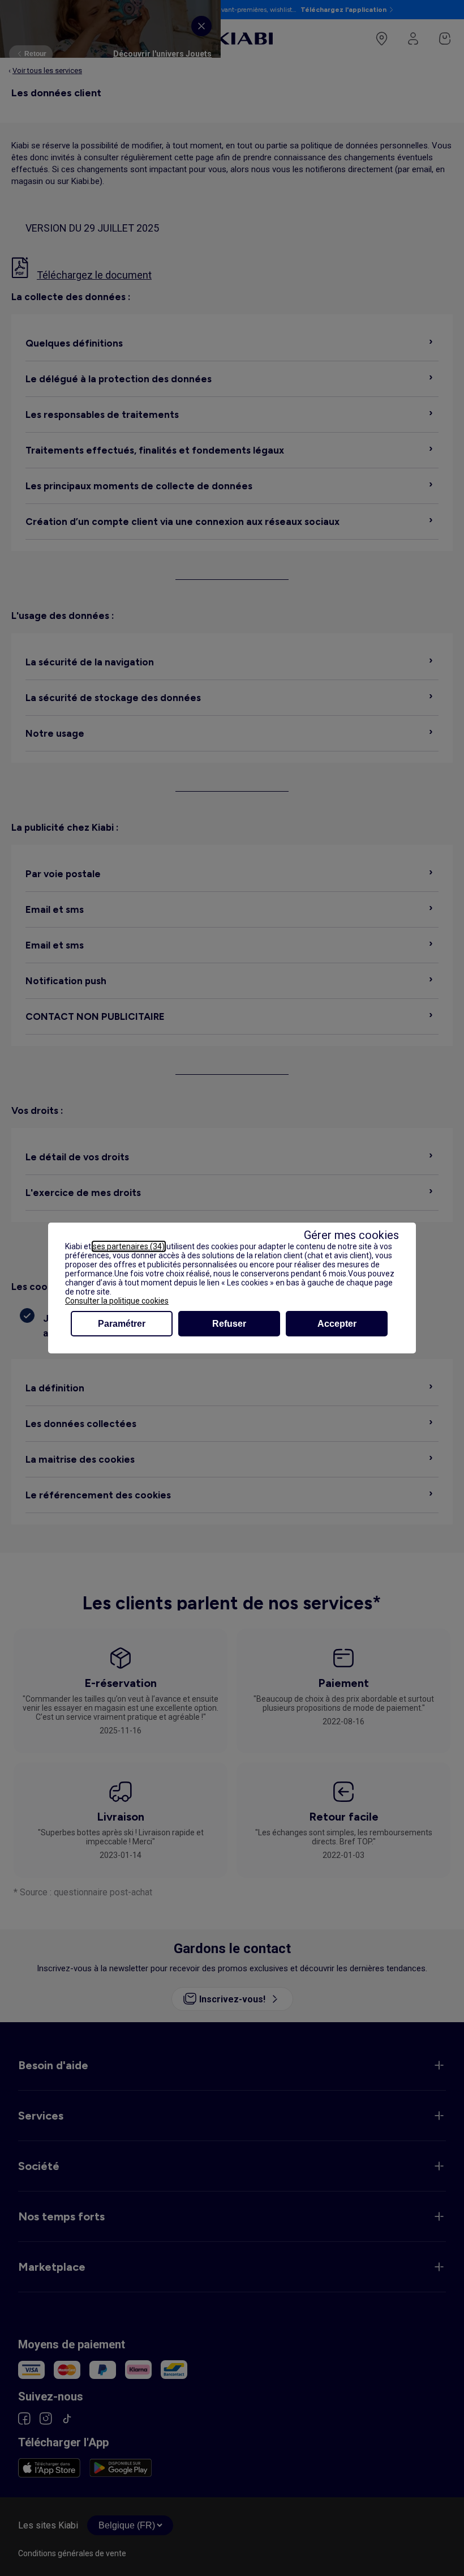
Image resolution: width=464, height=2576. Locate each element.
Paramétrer (122, 1324)
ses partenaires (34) (129, 1246)
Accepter (337, 1324)
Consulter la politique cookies (117, 1301)
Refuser (229, 1324)
